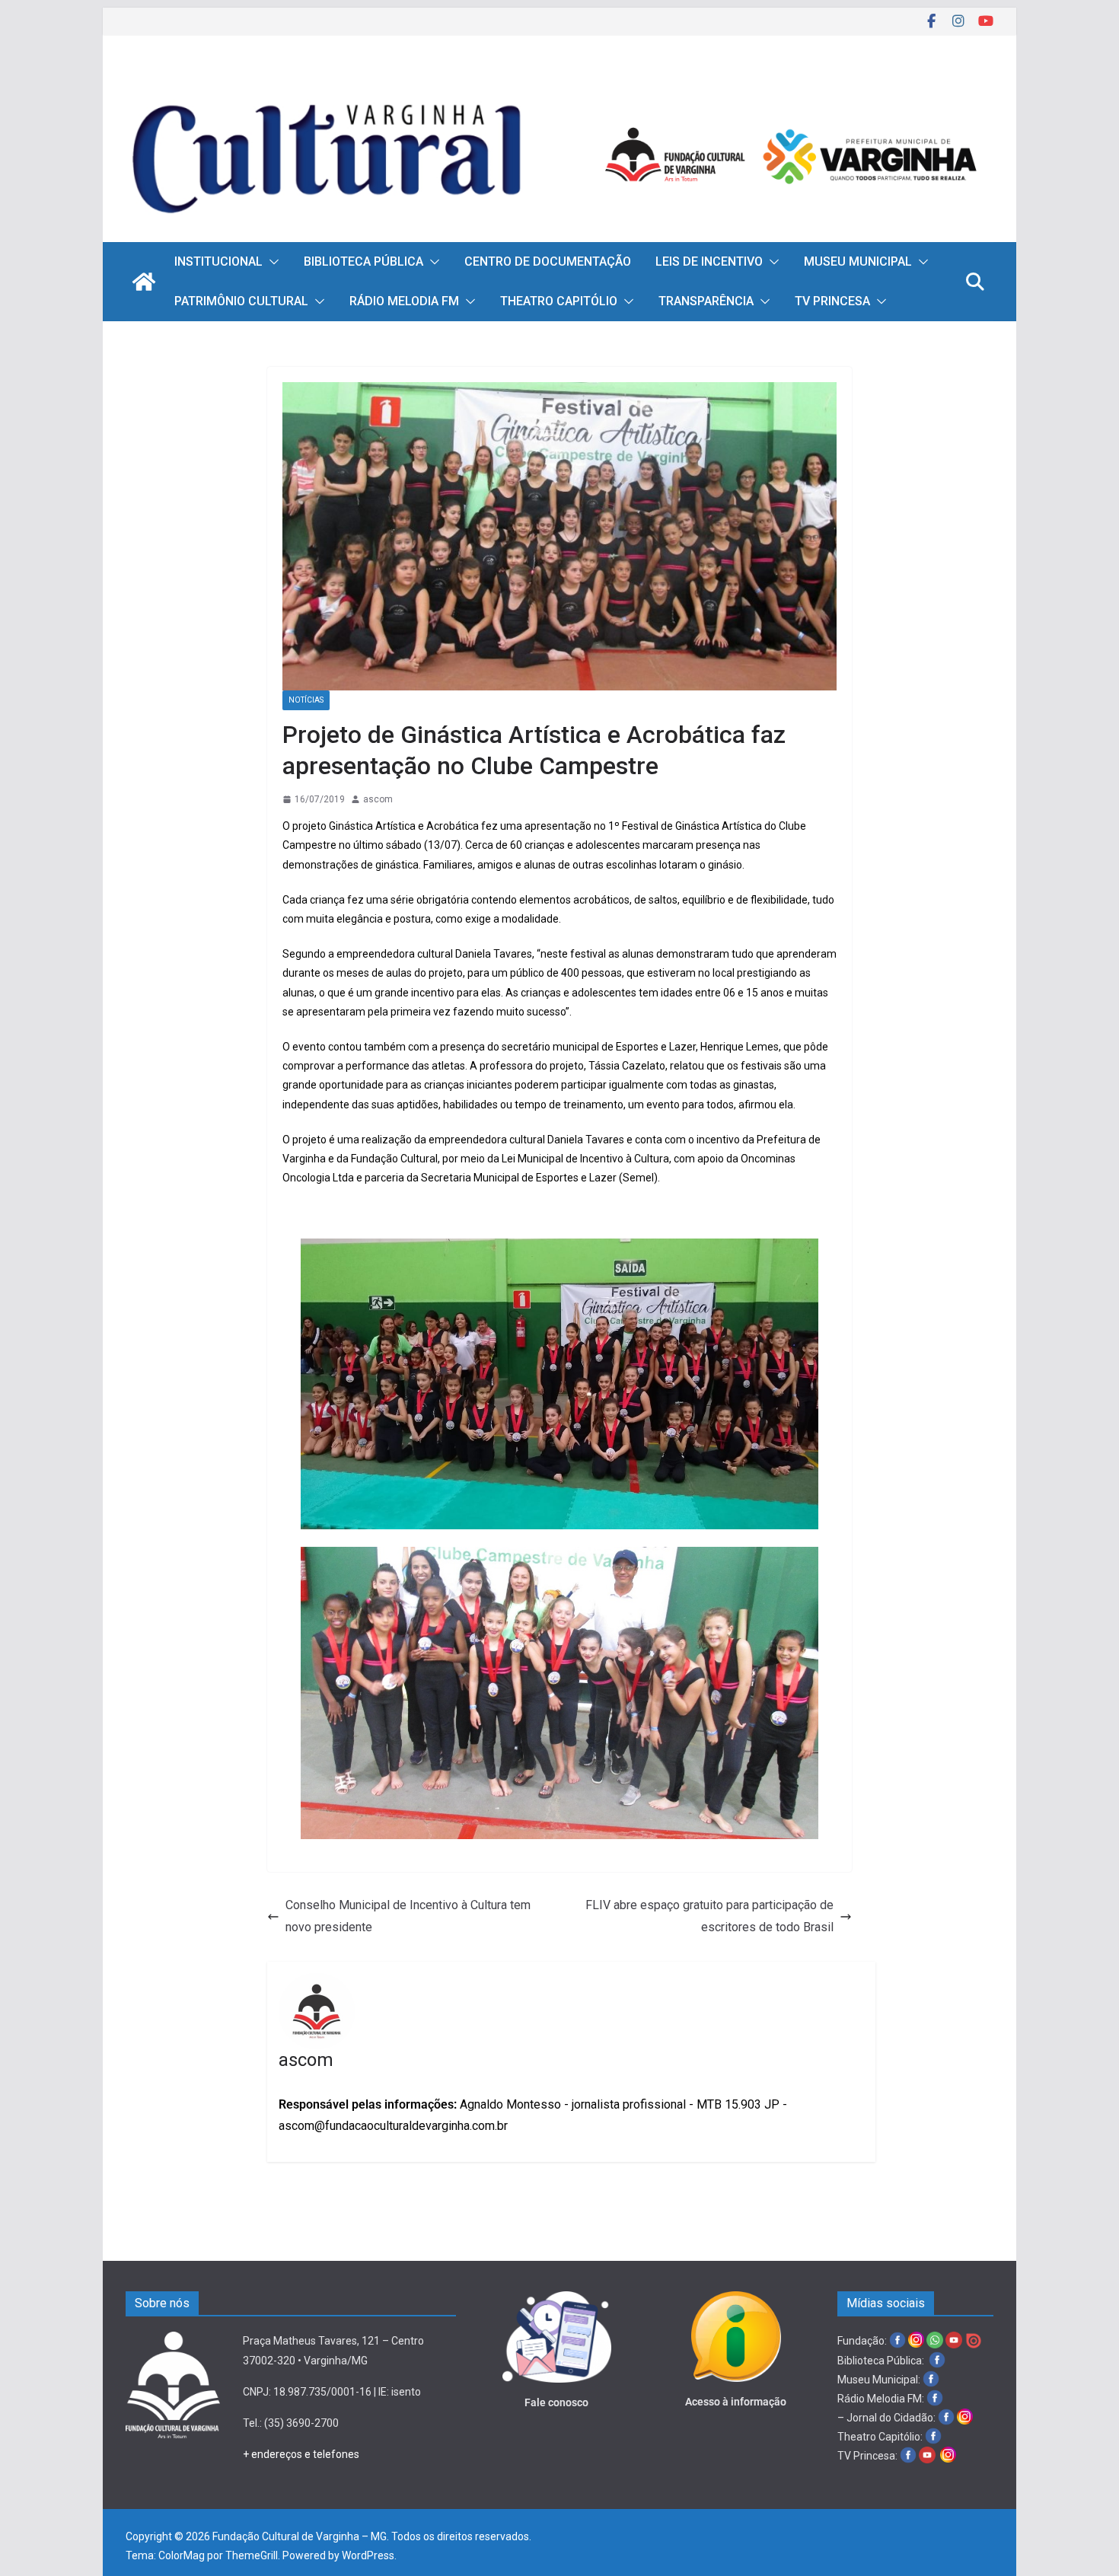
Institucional (218, 261)
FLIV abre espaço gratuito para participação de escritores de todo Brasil (709, 1916)
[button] (271, 262)
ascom (378, 799)
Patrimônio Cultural (241, 301)
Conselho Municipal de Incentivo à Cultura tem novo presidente (408, 1916)
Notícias (306, 700)
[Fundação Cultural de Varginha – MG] (559, 82)
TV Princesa (832, 301)
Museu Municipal (858, 261)
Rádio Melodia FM (404, 301)
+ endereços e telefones (301, 2454)
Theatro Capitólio (559, 301)
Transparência (706, 301)
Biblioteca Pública (363, 261)
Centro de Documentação (548, 261)
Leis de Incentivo (709, 261)
